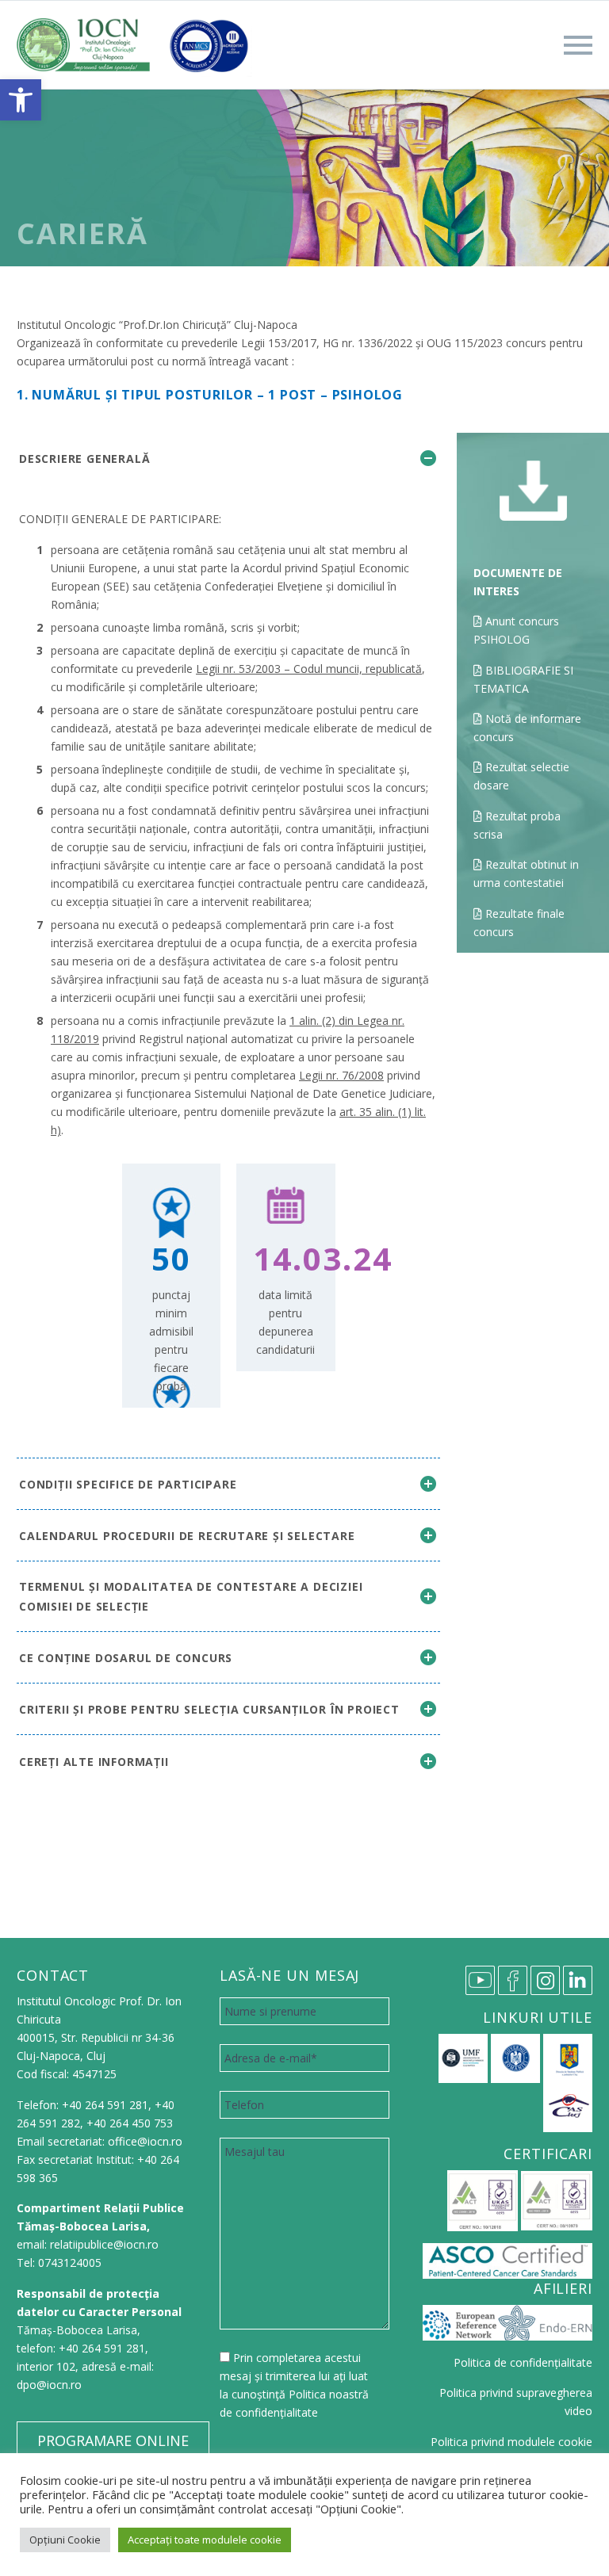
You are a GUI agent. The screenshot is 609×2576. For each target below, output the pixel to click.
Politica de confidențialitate (523, 2362)
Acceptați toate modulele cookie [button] (205, 2540)
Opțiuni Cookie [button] (65, 2540)
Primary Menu (578, 45)
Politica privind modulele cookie (511, 2442)
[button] (21, 100)
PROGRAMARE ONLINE (113, 2440)
